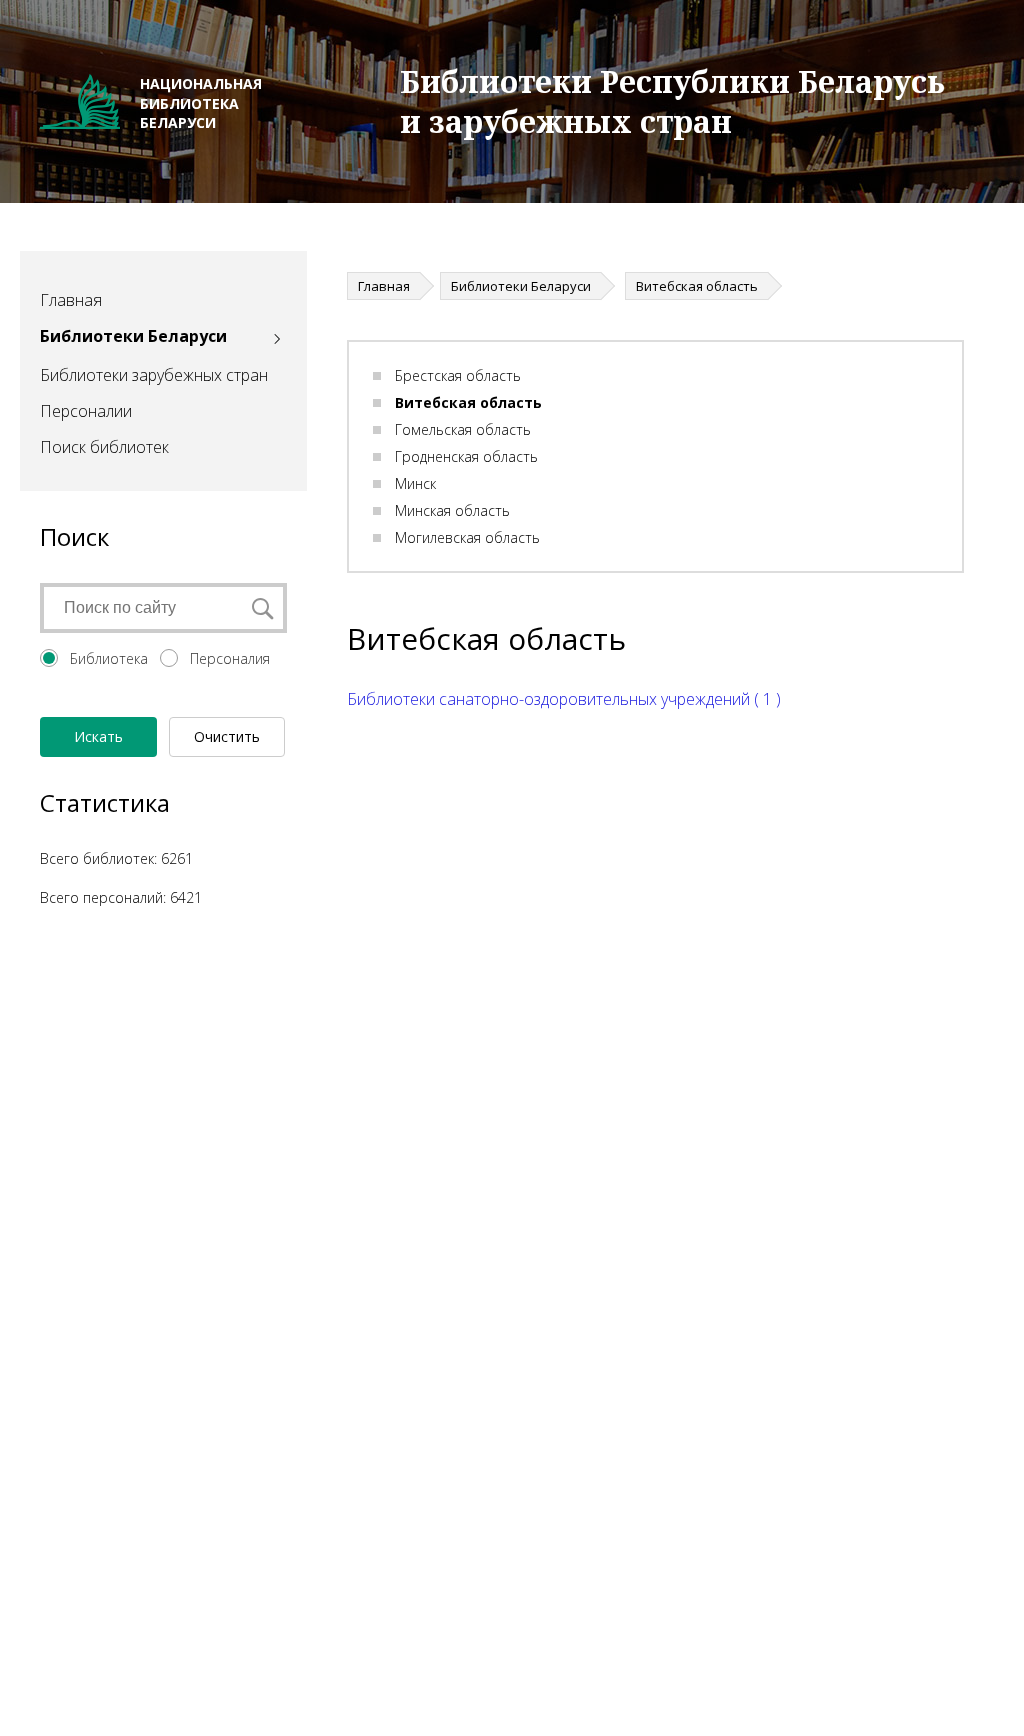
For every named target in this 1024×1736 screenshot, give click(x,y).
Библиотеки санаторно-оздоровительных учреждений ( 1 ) (564, 699)
